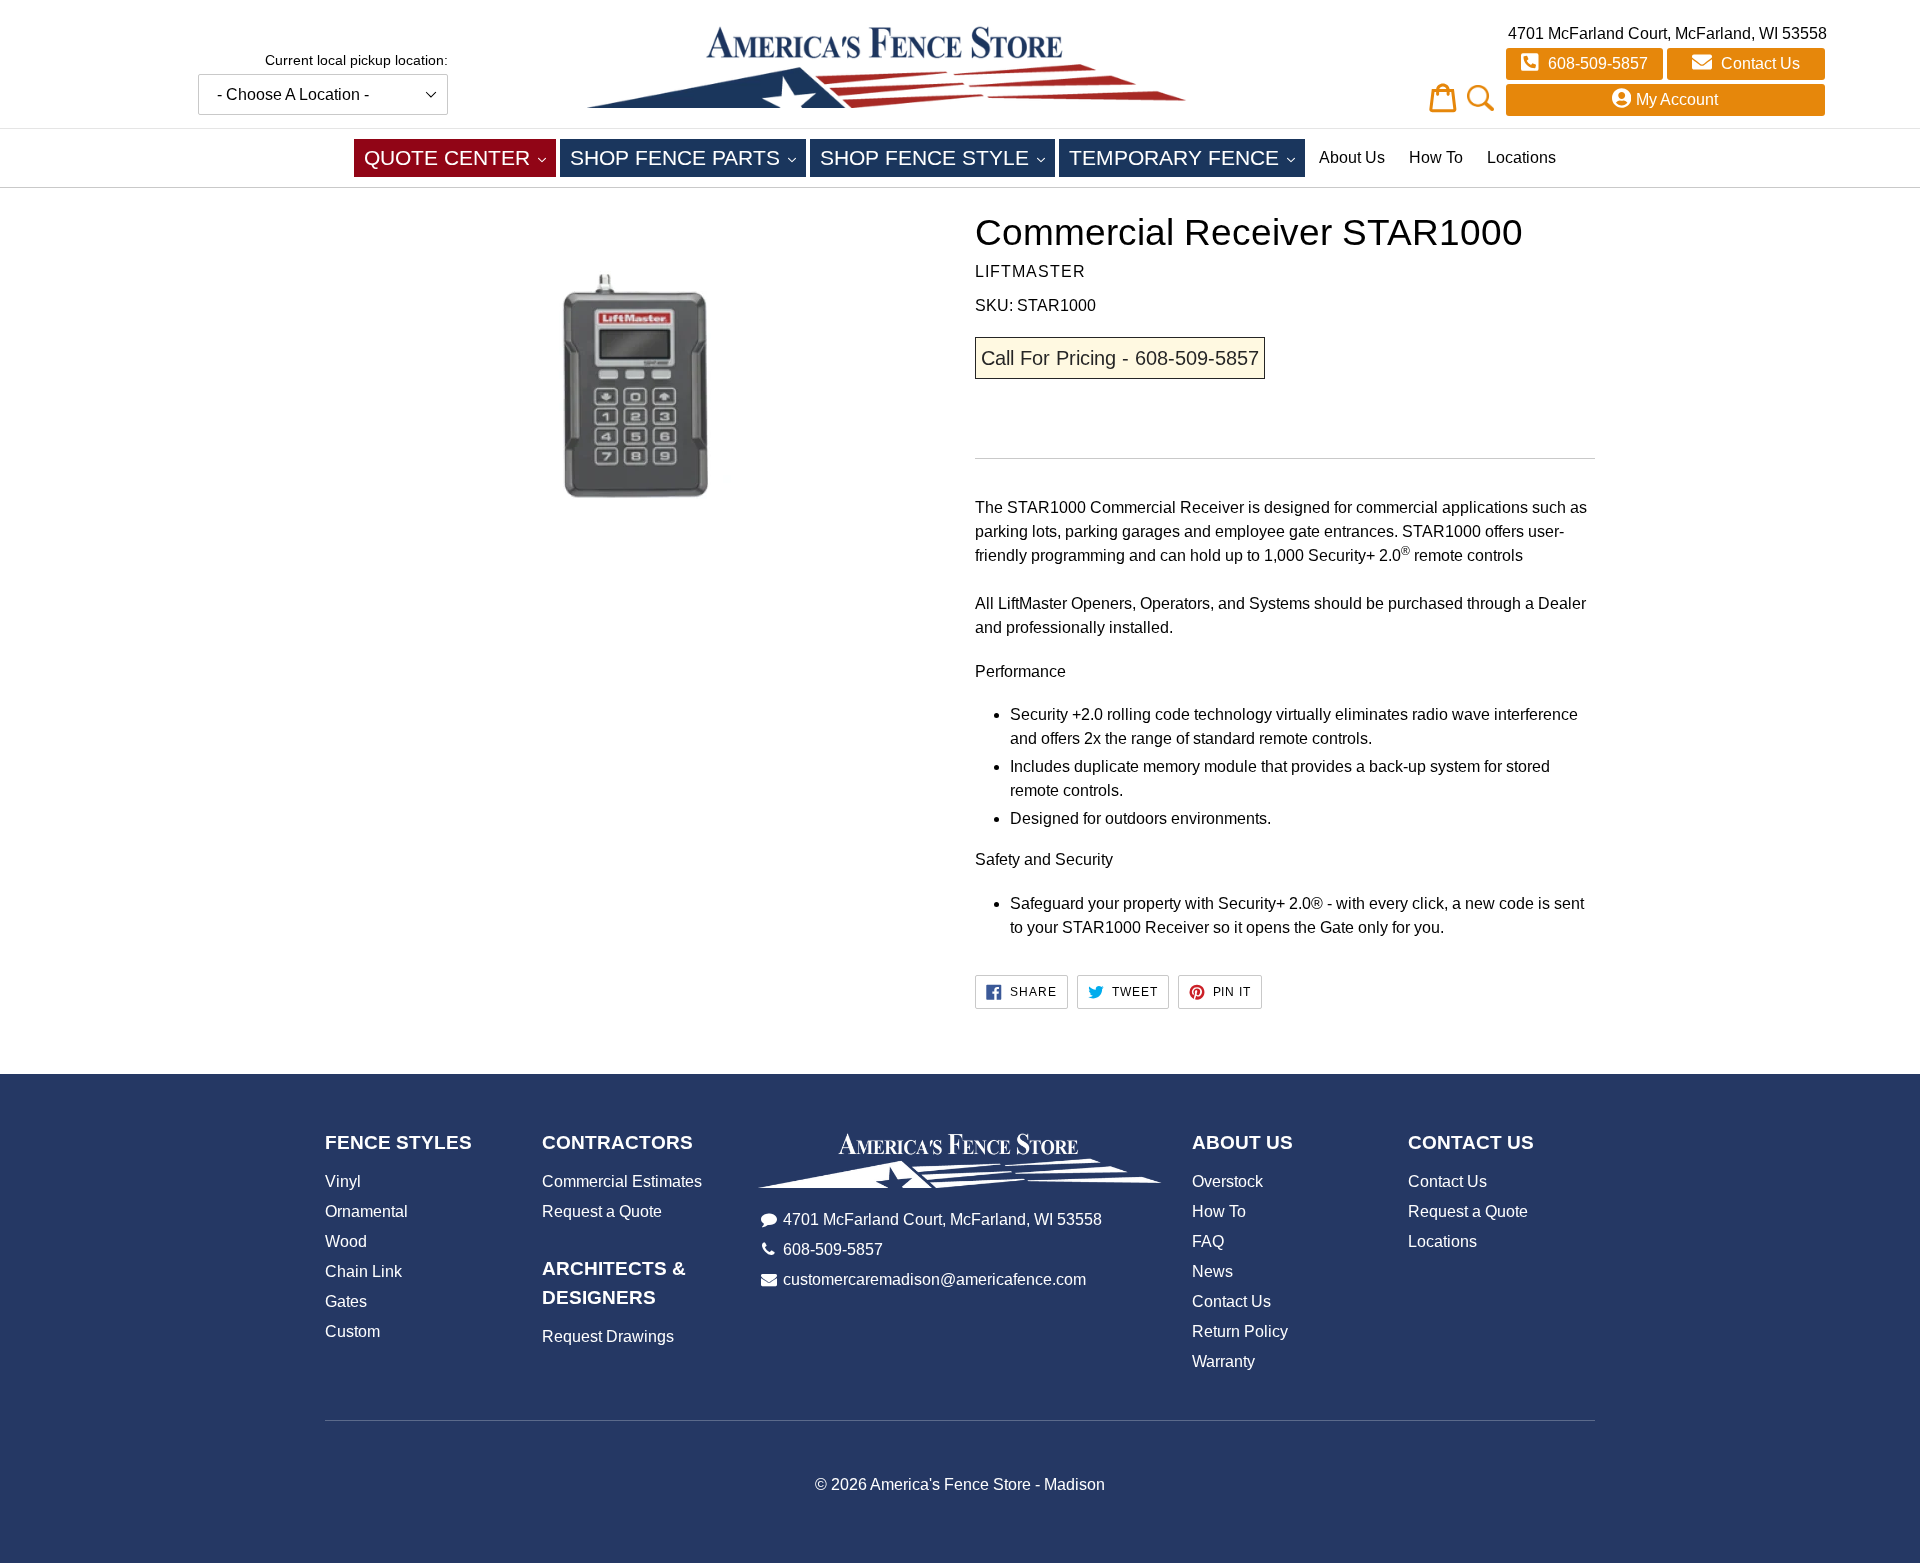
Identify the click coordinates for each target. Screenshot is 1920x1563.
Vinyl (343, 1181)
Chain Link (363, 1271)
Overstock (1227, 1181)
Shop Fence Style (937, 157)
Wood (346, 1241)
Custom (352, 1331)
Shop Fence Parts (688, 157)
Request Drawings (608, 1336)
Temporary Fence (1187, 157)
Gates (346, 1301)
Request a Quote (602, 1211)
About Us (1352, 157)
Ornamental (366, 1211)
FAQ (1208, 1241)
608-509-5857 (1596, 63)
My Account (1677, 99)
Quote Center (460, 157)
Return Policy (1240, 1331)
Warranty (1223, 1361)
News (1212, 1271)
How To (1436, 157)
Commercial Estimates (622, 1181)
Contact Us (1758, 63)
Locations (1521, 157)
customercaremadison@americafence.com (934, 1279)
